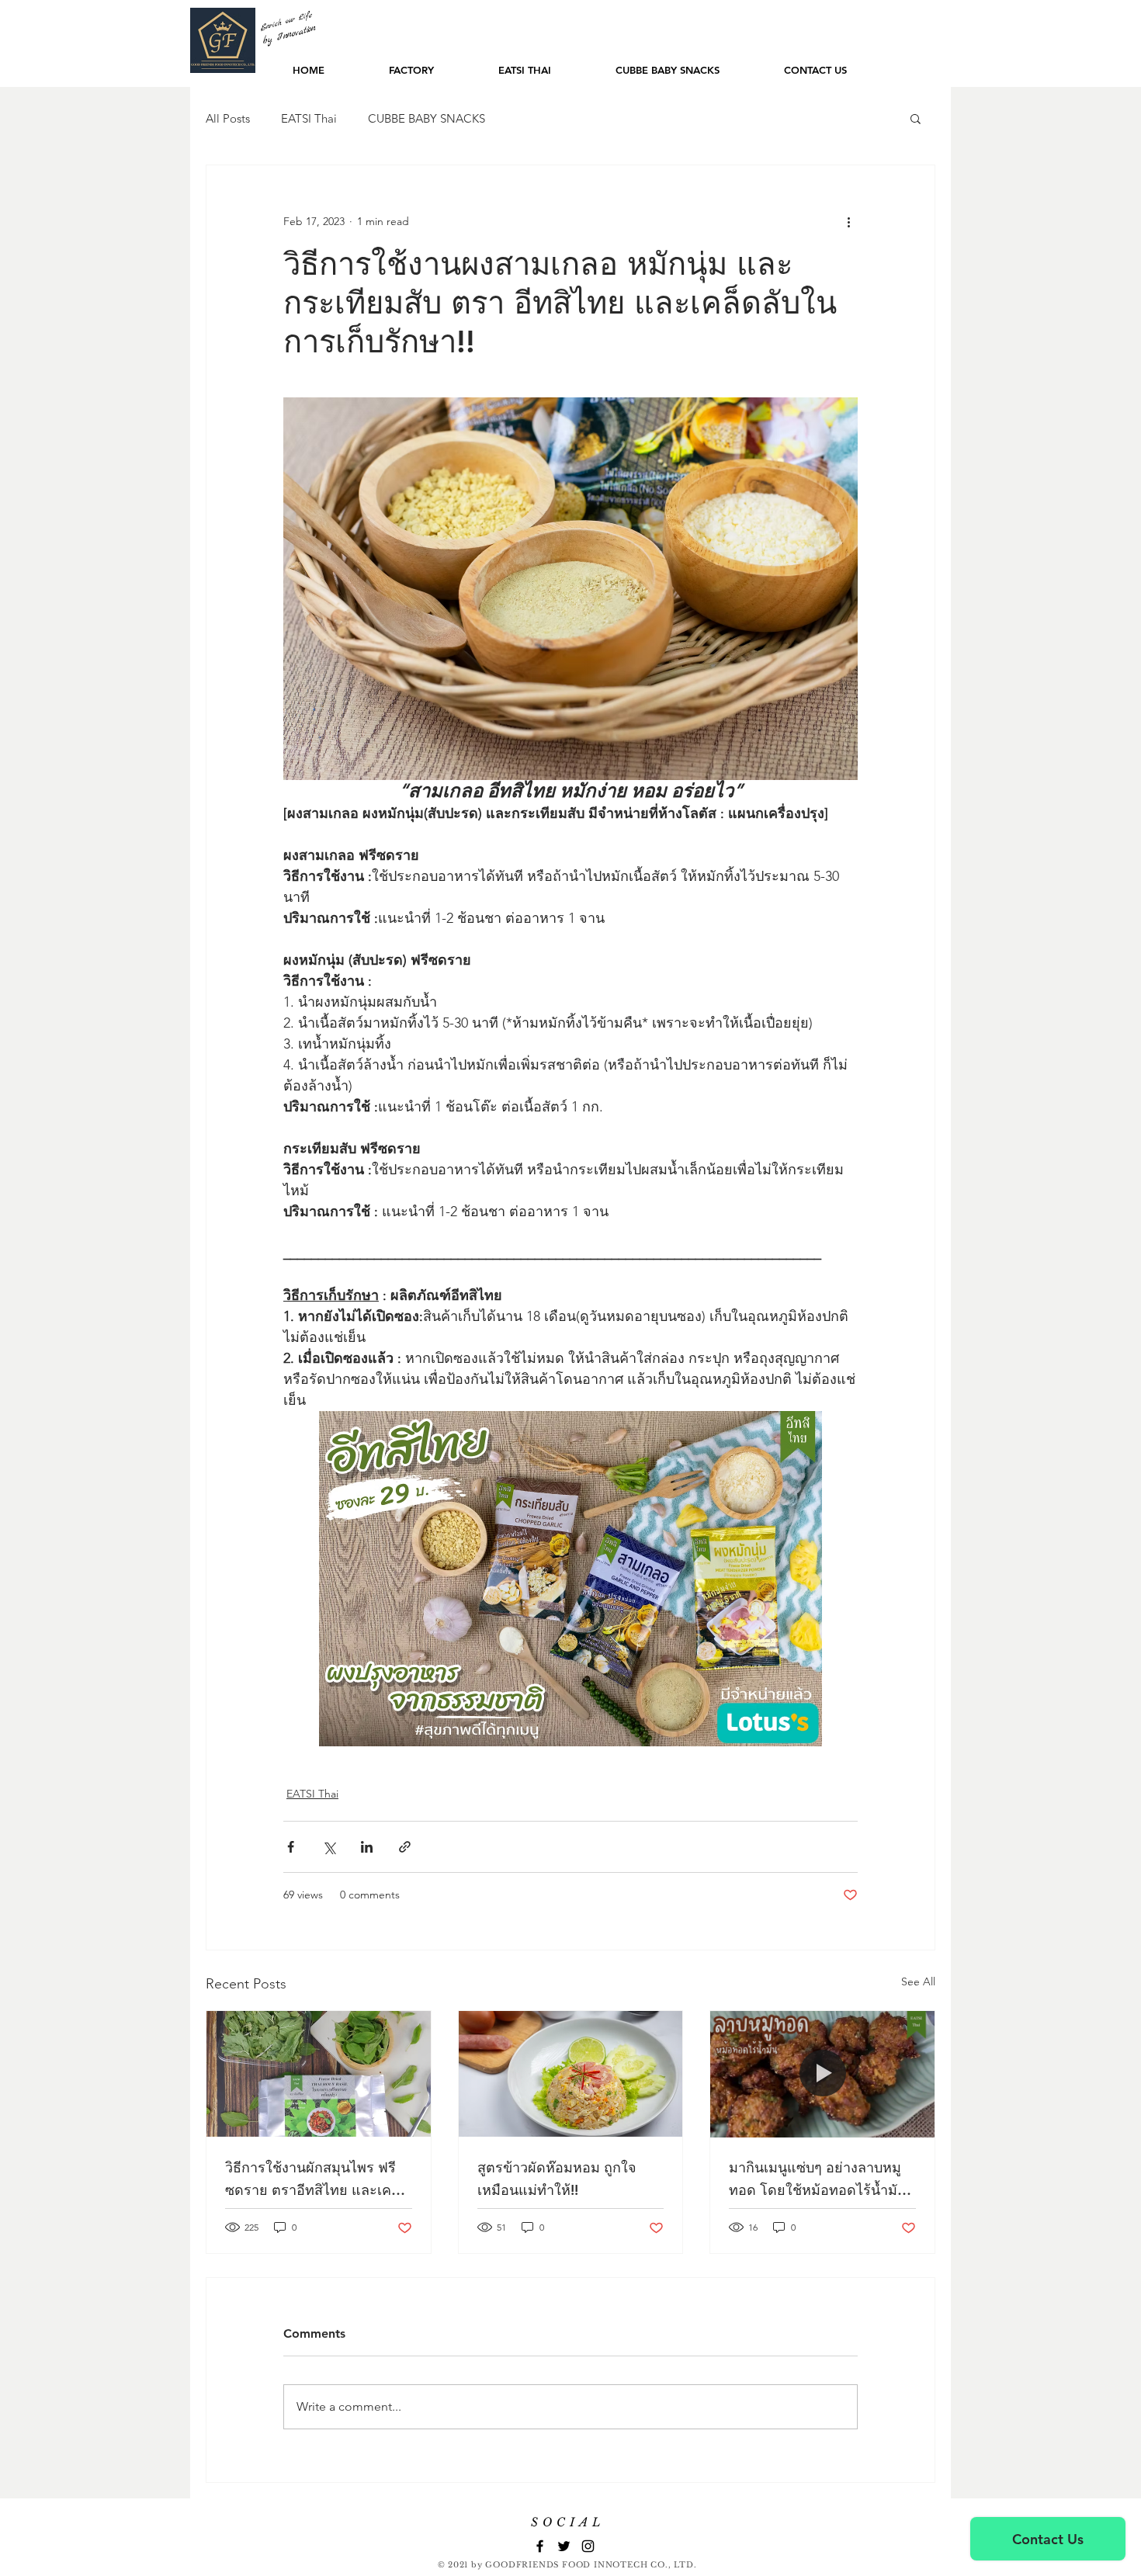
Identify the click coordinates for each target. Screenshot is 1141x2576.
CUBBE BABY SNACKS (427, 118)
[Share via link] (405, 1847)
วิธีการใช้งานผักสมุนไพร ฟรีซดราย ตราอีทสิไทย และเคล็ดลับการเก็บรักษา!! (317, 2180)
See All (918, 1981)
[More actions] (848, 221)
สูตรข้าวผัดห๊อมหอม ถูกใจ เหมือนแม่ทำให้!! (557, 2179)
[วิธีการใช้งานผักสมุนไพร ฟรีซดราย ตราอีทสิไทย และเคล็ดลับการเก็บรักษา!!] (319, 2074)
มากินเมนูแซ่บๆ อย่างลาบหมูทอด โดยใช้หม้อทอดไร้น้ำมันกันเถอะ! (818, 2180)
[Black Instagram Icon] (588, 2546)
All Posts (228, 118)
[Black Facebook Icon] (540, 2546)
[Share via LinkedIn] (367, 1847)
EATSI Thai (309, 118)
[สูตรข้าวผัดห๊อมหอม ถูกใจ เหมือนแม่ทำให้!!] (571, 2074)
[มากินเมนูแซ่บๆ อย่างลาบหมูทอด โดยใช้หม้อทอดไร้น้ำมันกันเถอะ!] (822, 2074)
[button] (916, 118)
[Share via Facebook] (291, 1847)
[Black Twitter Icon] (564, 2546)
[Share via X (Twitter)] (329, 1847)
